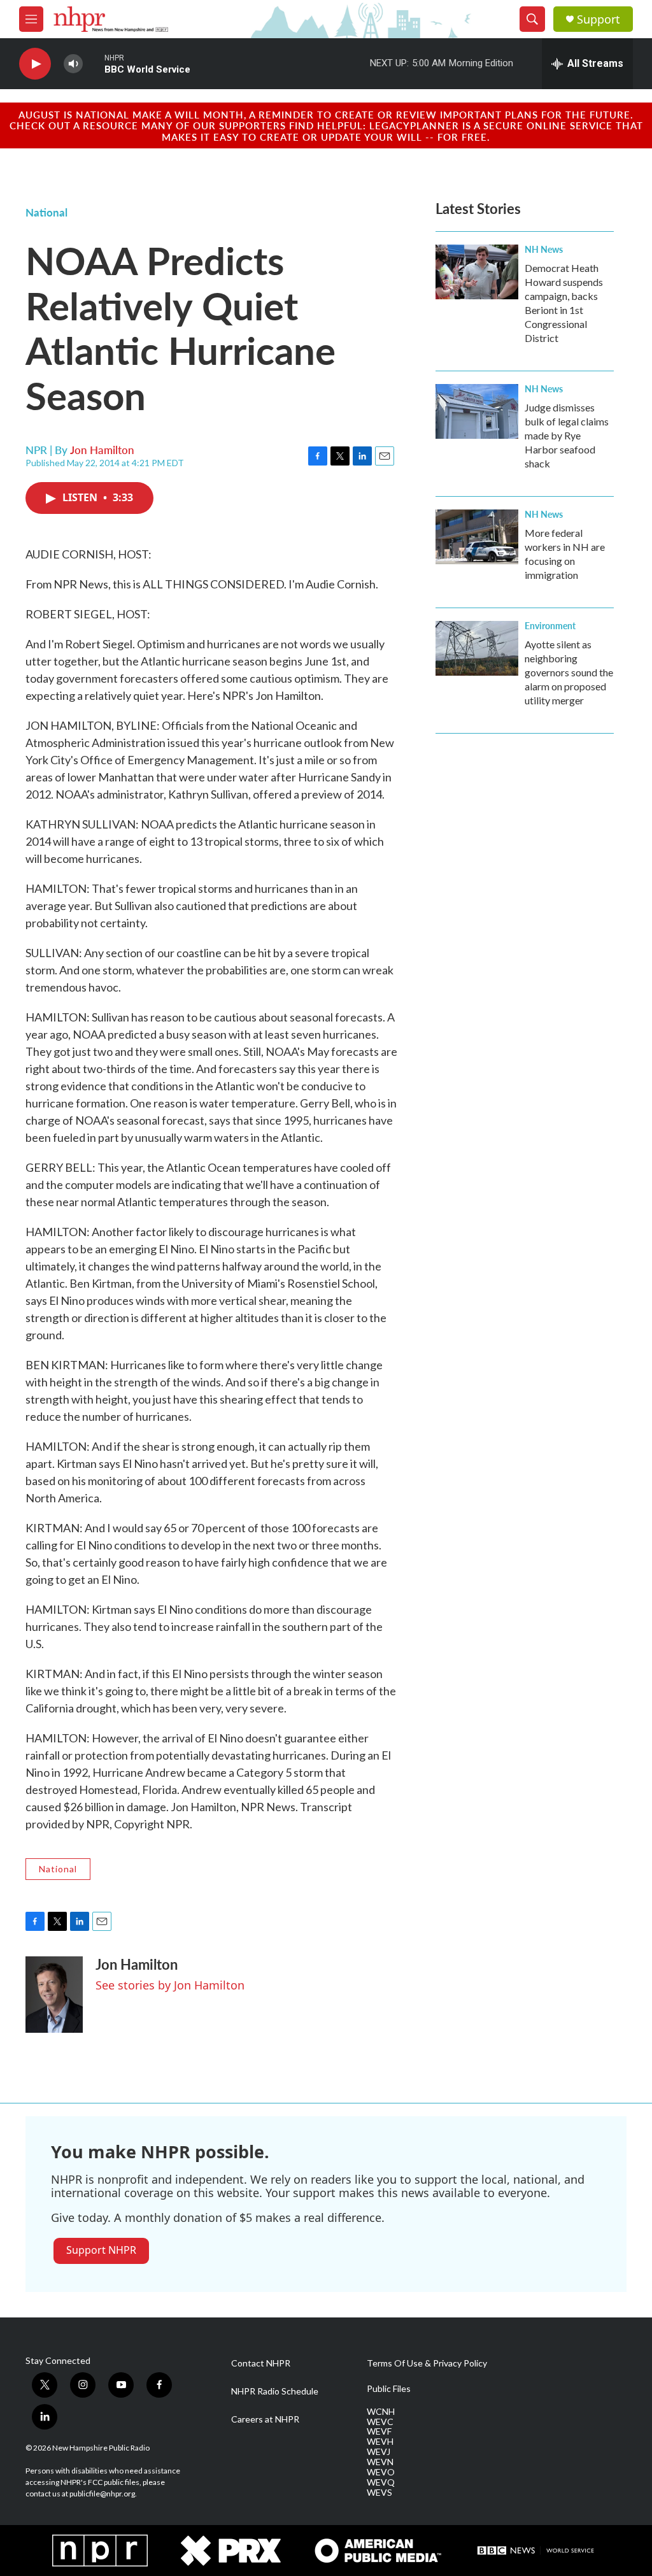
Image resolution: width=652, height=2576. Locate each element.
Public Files (389, 2389)
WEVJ (379, 2452)
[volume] (73, 64)
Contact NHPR (261, 2363)
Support (599, 19)
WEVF (379, 2431)
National (46, 212)
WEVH (380, 2442)
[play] (35, 64)
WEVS (379, 2493)
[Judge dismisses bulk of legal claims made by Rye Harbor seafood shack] (477, 411)
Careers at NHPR (265, 2419)
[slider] (94, 63)
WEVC (380, 2422)
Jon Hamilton (102, 450)
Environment (550, 625)
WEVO (381, 2472)
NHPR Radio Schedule (275, 2391)
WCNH (381, 2412)
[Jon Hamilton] (54, 1995)
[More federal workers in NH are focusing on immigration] (477, 537)
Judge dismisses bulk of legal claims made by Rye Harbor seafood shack (567, 435)
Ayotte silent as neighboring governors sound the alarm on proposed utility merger (569, 672)
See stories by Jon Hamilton (170, 1985)
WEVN (380, 2462)
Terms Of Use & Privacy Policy (427, 2363)
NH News (544, 249)
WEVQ (381, 2482)
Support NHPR (101, 2250)
